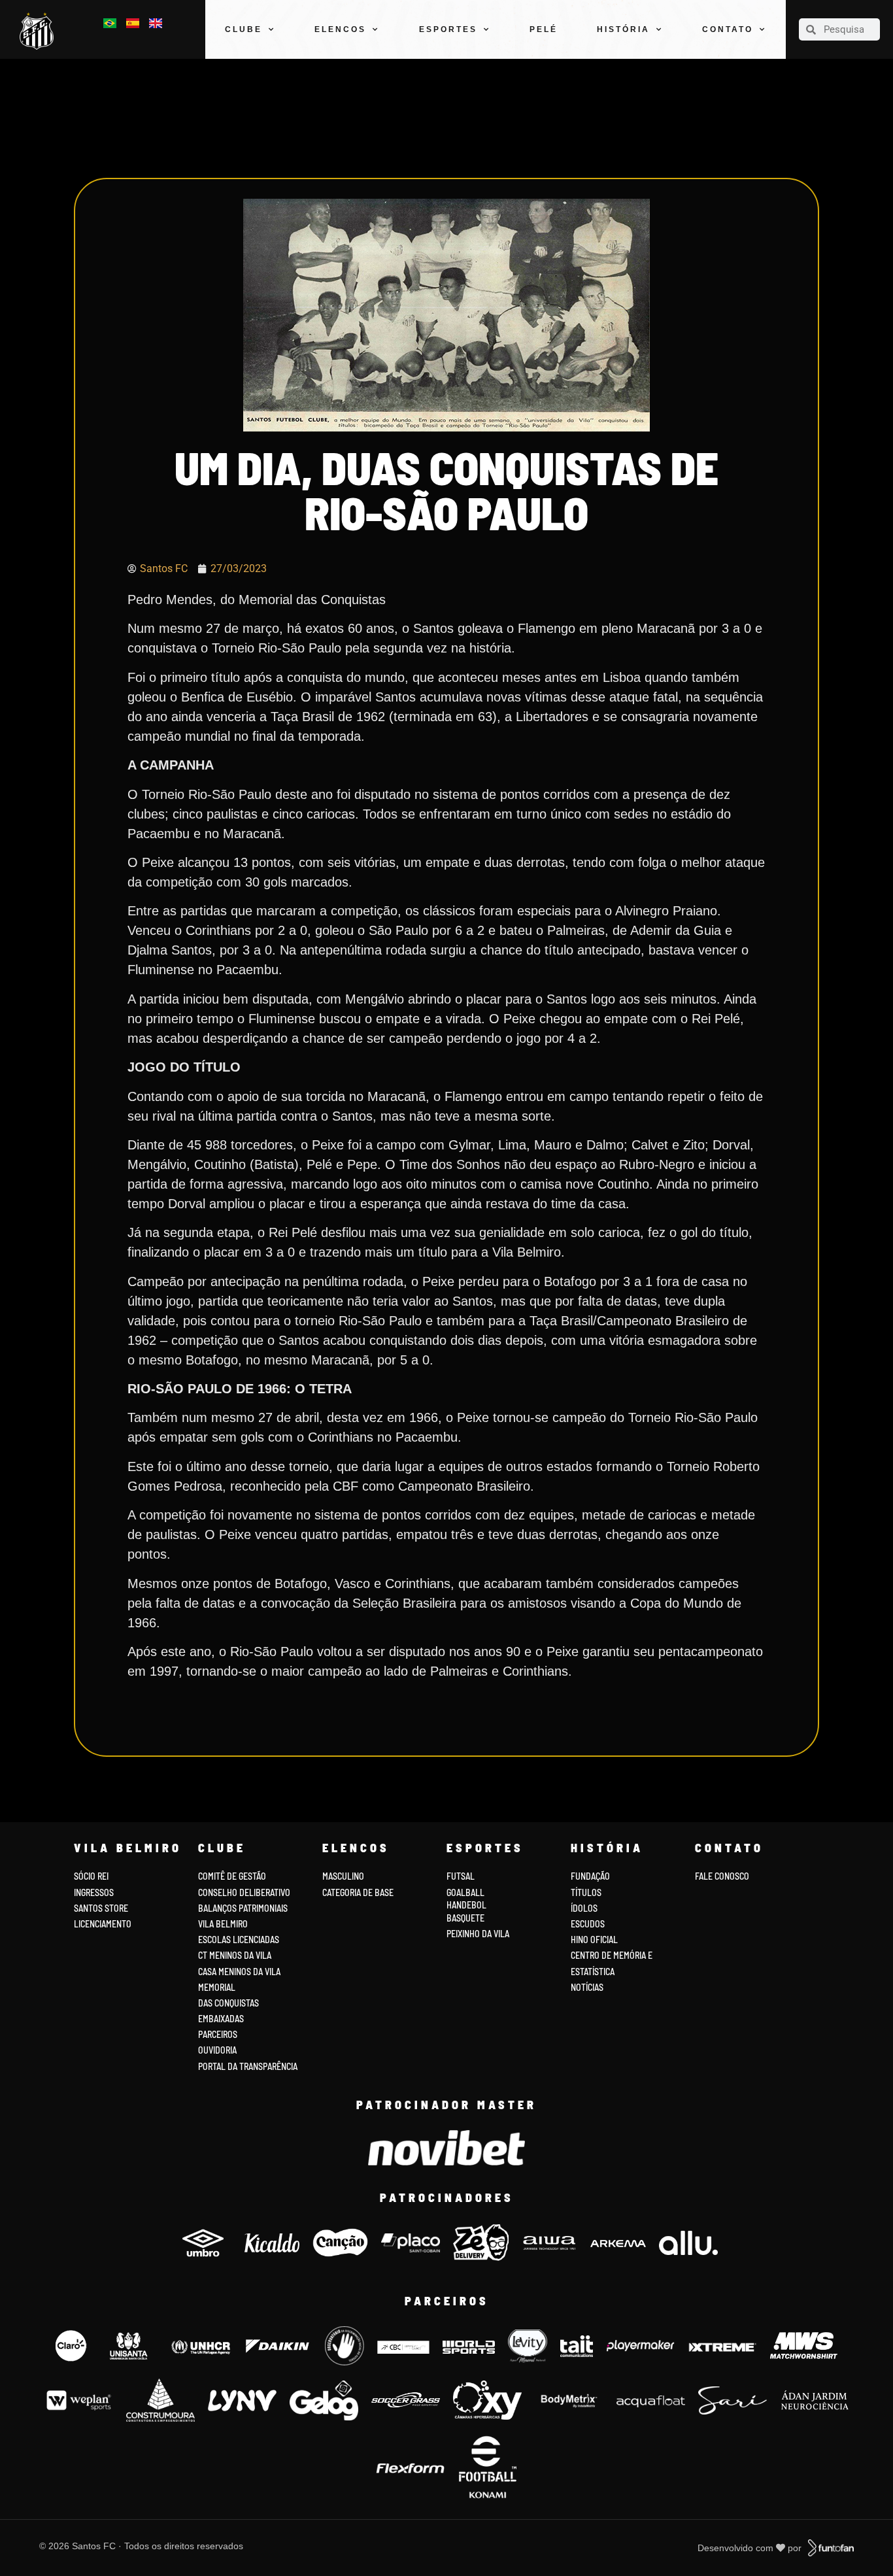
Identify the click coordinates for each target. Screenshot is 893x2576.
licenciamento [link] (103, 1924)
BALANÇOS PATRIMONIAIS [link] (243, 1908)
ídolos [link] (584, 1908)
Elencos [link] (340, 29)
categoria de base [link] (359, 1892)
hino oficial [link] (594, 1940)
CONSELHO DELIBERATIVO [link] (244, 1892)
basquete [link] (465, 1918)
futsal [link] (461, 1876)
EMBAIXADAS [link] (221, 2019)
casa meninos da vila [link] (239, 1972)
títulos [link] (586, 1892)
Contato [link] (728, 29)
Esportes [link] (448, 29)
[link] (40, 31)
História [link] (623, 29)
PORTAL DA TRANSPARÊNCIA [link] (248, 2066)
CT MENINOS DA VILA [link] (235, 1955)
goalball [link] (465, 1892)
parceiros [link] (218, 2034)
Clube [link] (244, 29)
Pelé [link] (544, 29)
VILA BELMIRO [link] (223, 1924)
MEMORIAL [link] (217, 1987)
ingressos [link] (94, 1892)
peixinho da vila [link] (478, 1934)
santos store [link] (101, 1908)
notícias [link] (587, 1987)
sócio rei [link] (91, 1876)
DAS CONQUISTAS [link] (228, 2003)
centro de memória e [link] (612, 1955)
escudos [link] (588, 1924)
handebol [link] (466, 1905)
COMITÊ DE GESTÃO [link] (232, 1876)
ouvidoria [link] (217, 2050)
